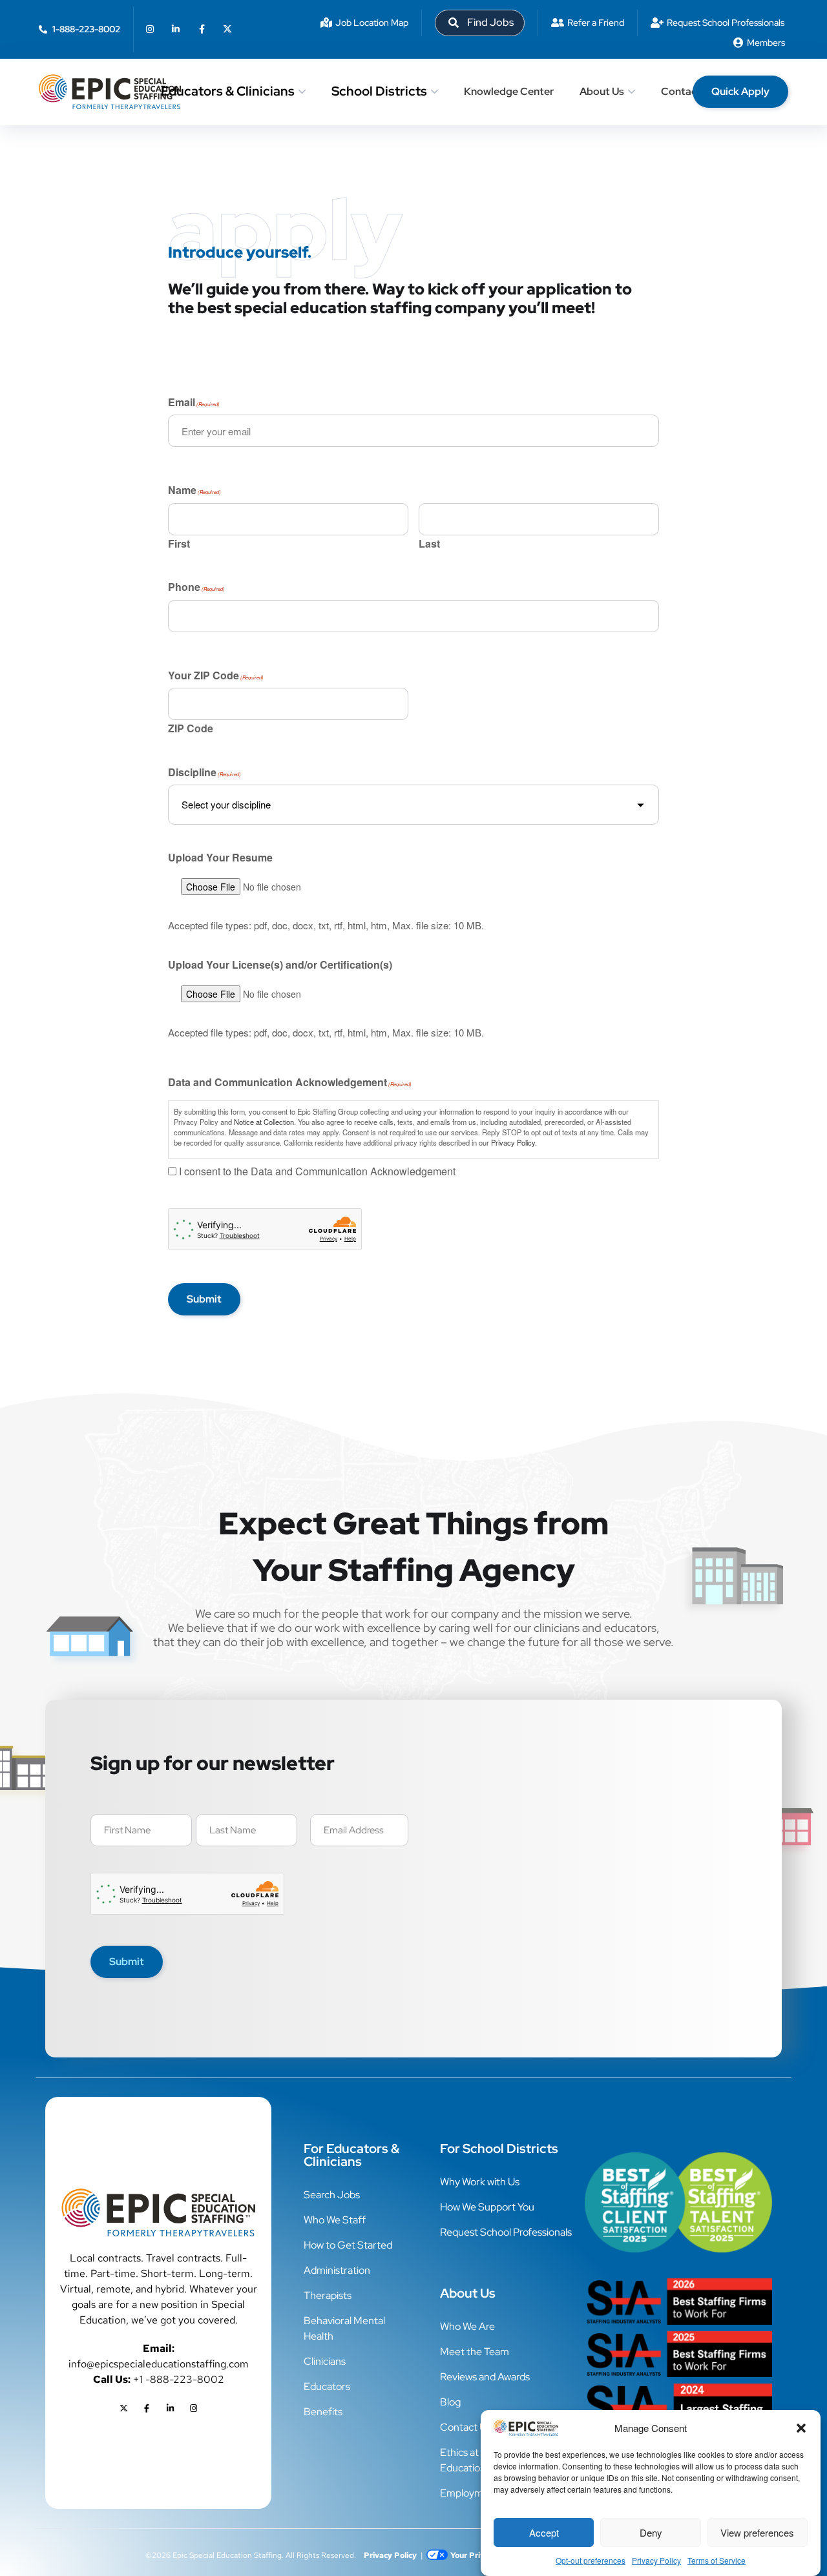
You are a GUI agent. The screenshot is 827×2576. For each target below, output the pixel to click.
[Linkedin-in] (176, 29)
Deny (651, 2532)
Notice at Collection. (265, 1122)
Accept (544, 2532)
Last (429, 542)
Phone (196, 588)
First (179, 542)
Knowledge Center (509, 91)
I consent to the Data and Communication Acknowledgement (317, 1172)
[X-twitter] (227, 29)
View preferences (757, 2532)
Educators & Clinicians (228, 91)
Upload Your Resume (220, 858)
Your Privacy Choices (489, 2555)
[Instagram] (150, 29)
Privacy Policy (656, 2560)
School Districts (379, 91)
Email (194, 404)
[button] (801, 2428)
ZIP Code (191, 727)
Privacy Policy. (514, 1142)
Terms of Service (717, 2560)
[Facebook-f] (202, 29)
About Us (602, 91)
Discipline (204, 774)
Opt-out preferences (591, 2560)
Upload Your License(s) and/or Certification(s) (280, 965)
